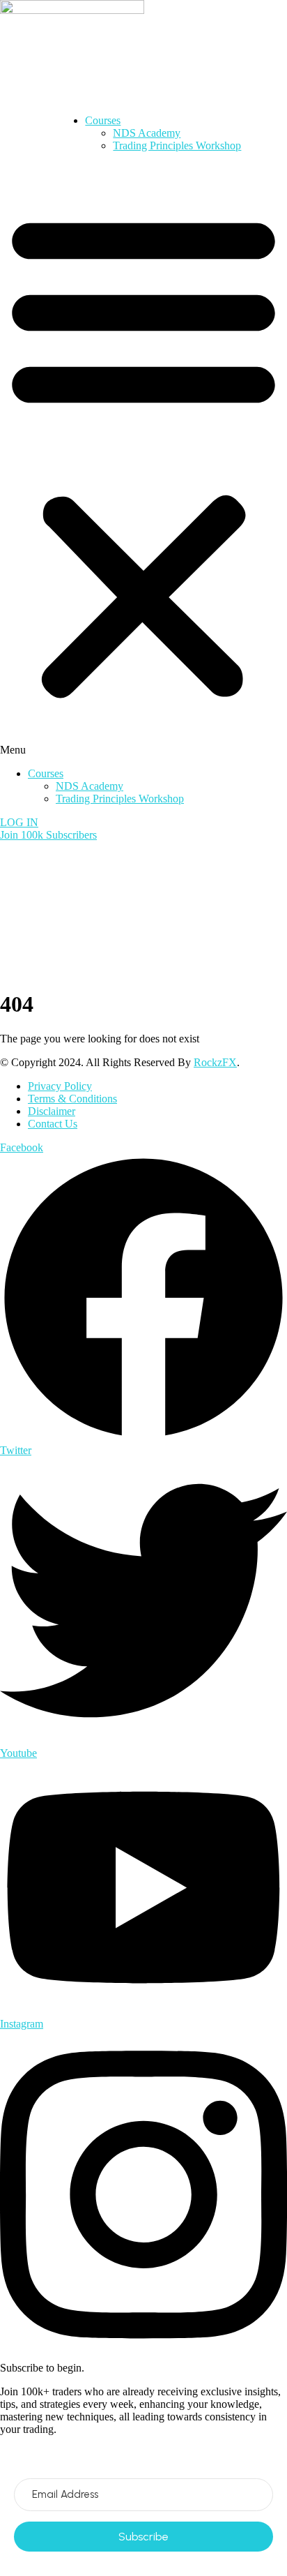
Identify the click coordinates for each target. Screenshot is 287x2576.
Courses (103, 120)
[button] (143, 460)
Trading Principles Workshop (177, 145)
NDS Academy (147, 133)
